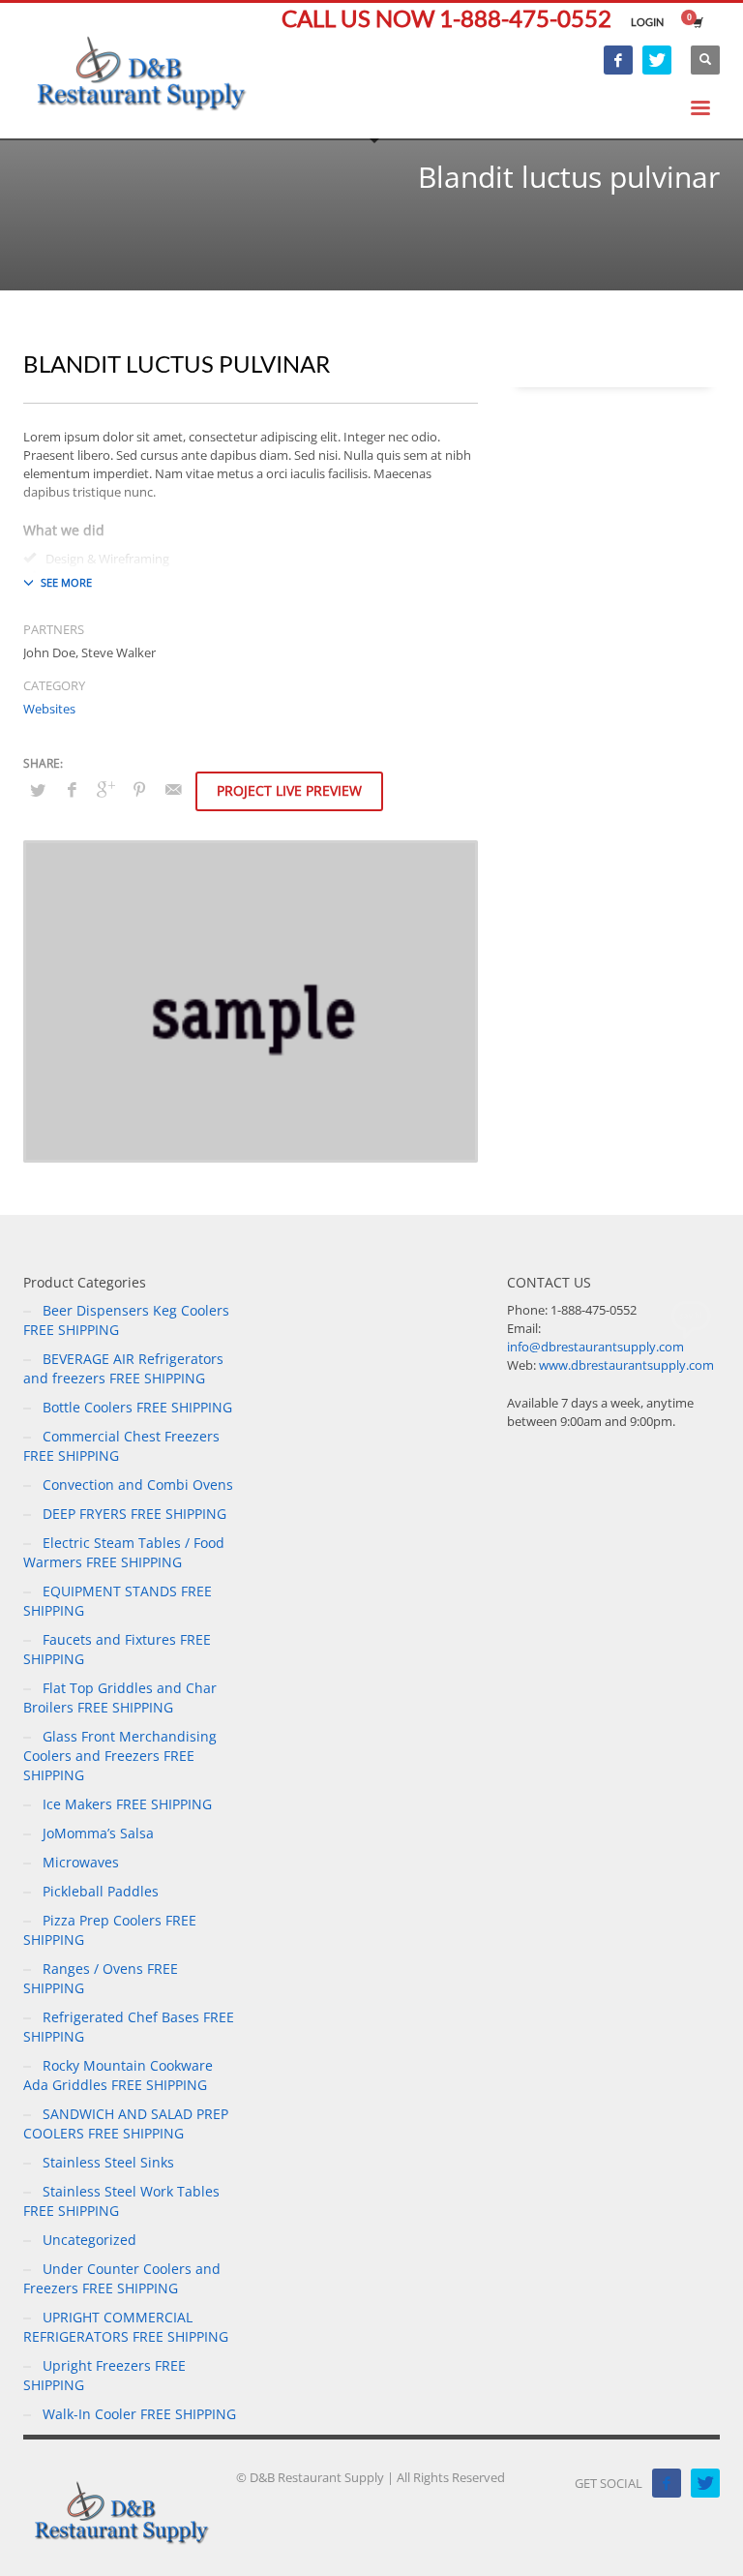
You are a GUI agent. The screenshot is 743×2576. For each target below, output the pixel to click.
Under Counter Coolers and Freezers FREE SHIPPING (122, 2278)
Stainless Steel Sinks (108, 2162)
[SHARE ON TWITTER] (38, 790)
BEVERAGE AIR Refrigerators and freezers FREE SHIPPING (123, 1368)
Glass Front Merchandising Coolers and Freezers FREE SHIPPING (120, 1756)
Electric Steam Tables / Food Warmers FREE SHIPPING (124, 1552)
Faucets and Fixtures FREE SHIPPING (117, 1649)
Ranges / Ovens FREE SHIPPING (101, 1978)
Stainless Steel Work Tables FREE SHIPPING (121, 2201)
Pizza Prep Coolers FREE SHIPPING (110, 1930)
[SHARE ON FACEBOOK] (72, 789)
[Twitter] (657, 60)
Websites (49, 709)
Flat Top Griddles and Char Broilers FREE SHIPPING (120, 1697)
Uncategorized (89, 2240)
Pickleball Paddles (101, 1891)
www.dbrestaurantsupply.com (626, 1365)
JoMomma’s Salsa (98, 1833)
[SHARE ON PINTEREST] (139, 789)
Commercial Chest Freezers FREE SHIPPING (121, 1446)
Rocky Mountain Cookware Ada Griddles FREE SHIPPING (118, 2075)
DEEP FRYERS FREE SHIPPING (134, 1514)
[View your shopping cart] (697, 22)
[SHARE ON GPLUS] (105, 789)
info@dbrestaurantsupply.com (595, 1347)
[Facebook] (618, 60)
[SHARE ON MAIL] (173, 789)
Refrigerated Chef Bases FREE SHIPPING (129, 2027)
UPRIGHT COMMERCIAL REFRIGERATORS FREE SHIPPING (126, 2327)
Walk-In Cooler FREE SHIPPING (139, 2414)
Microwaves (81, 1862)
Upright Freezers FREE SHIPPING (104, 2375)
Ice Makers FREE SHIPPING (127, 1804)
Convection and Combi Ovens (138, 1485)
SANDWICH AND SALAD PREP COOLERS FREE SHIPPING (126, 2123)
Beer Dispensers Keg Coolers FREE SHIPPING (126, 1320)
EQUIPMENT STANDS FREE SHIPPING (118, 1601)
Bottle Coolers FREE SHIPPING (137, 1407)
